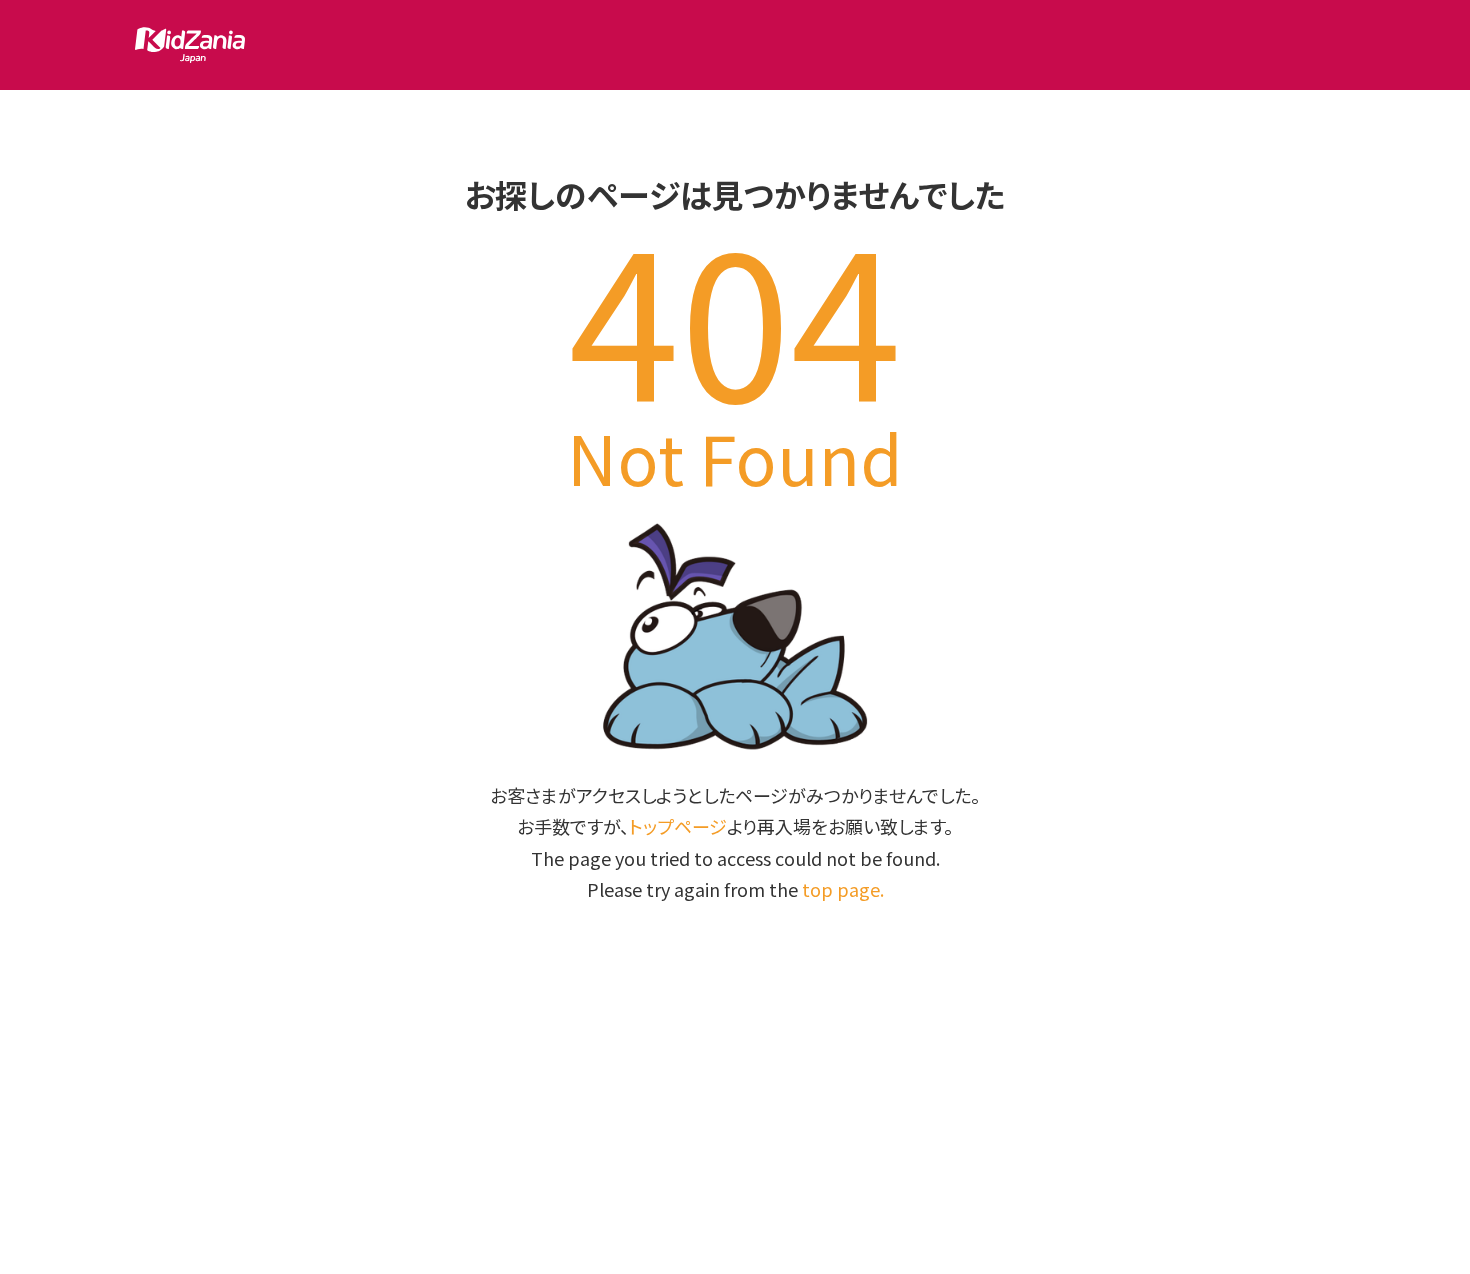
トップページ (678, 826)
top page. (843, 889)
